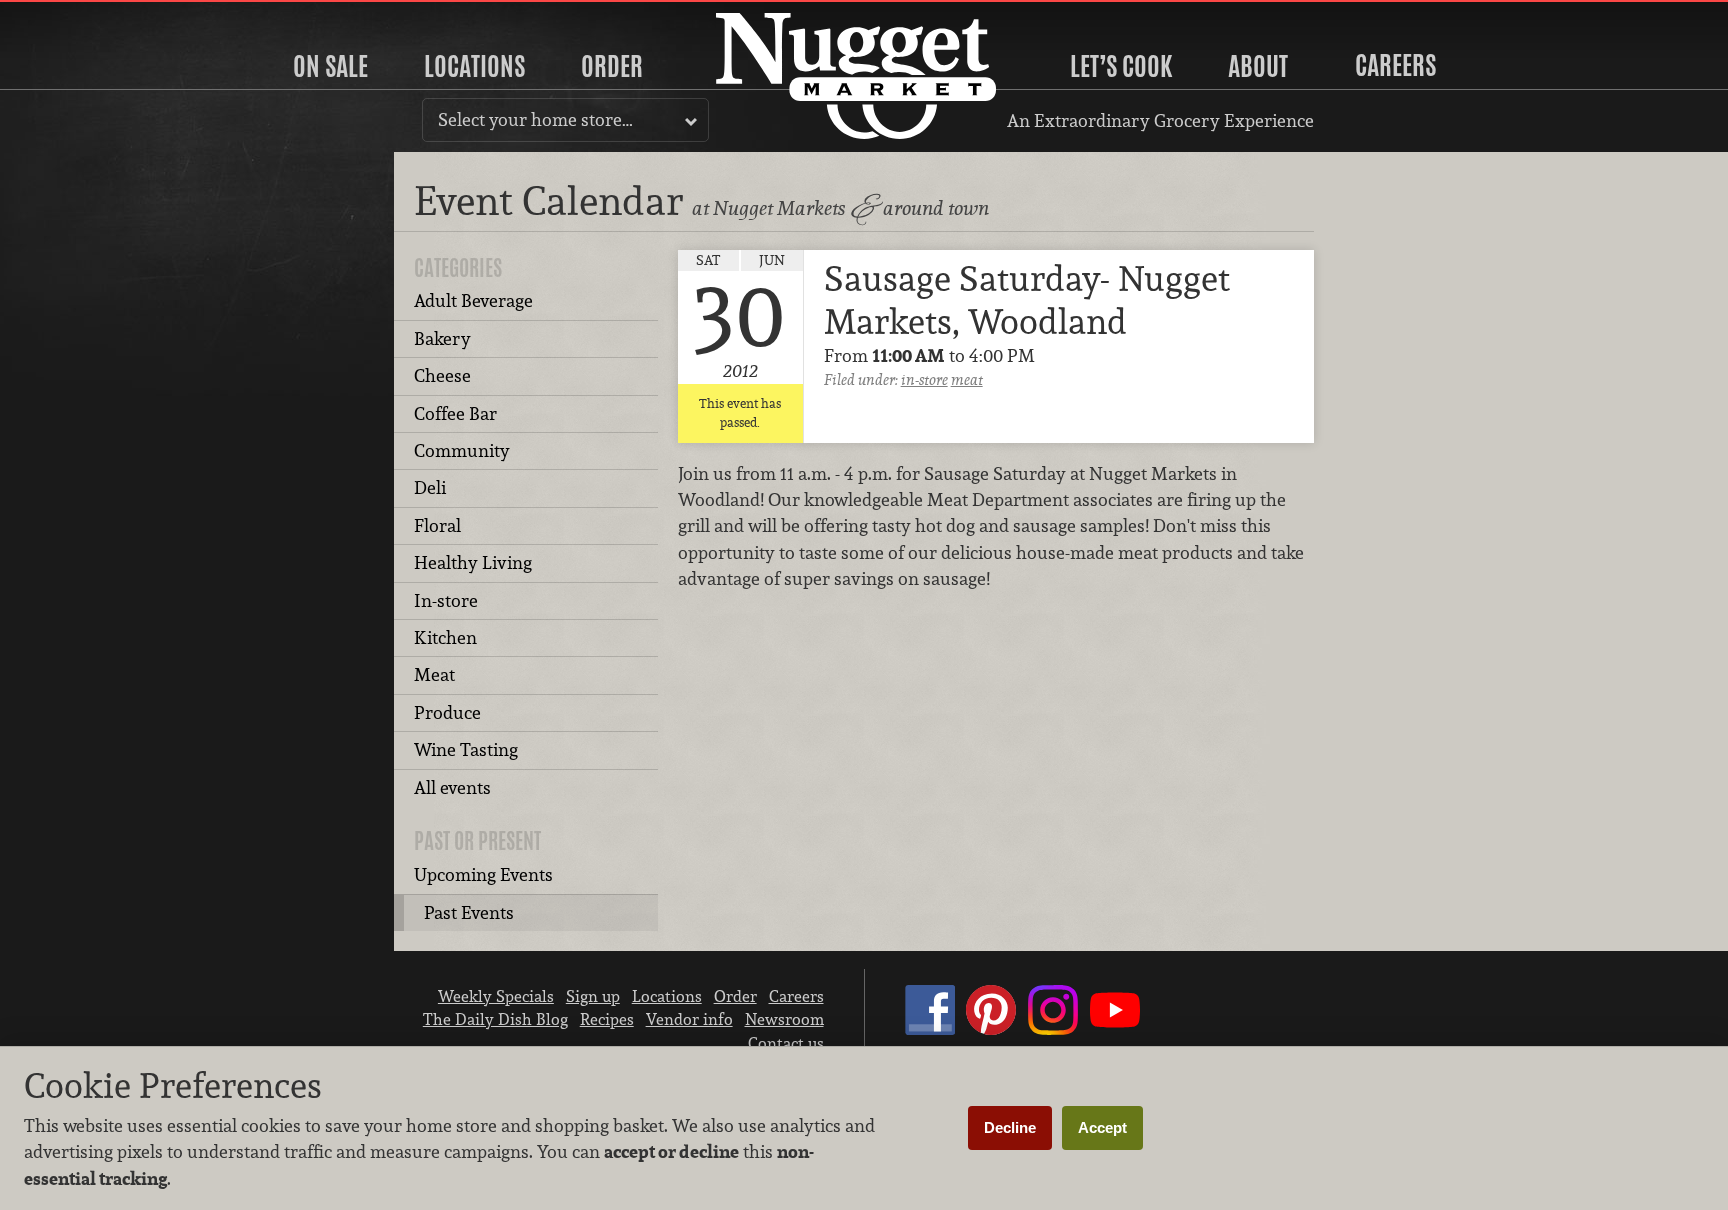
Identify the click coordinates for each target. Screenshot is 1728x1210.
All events (452, 787)
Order (612, 66)
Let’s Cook (1121, 66)
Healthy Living (473, 562)
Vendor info (689, 1019)
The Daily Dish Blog (495, 1019)
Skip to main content (94, 16)
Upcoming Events (483, 874)
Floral (437, 525)
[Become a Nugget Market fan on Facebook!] (930, 1029)
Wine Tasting (466, 749)
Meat (434, 674)
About (1258, 66)
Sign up (593, 996)
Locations (474, 66)
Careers (1395, 65)
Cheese (442, 375)
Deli (430, 487)
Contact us (786, 1043)
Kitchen (445, 637)
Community (462, 450)
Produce (447, 712)
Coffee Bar (455, 413)
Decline (1010, 1127)
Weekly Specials (496, 996)
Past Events (469, 912)
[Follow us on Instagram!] (1053, 1029)
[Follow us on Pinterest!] (991, 1029)
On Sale (330, 66)
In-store (446, 600)
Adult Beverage (473, 300)
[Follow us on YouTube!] (1115, 1029)
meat (967, 379)
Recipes (607, 1019)
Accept (1102, 1127)
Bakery (442, 338)
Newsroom (784, 1019)
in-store (924, 379)
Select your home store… (535, 119)
